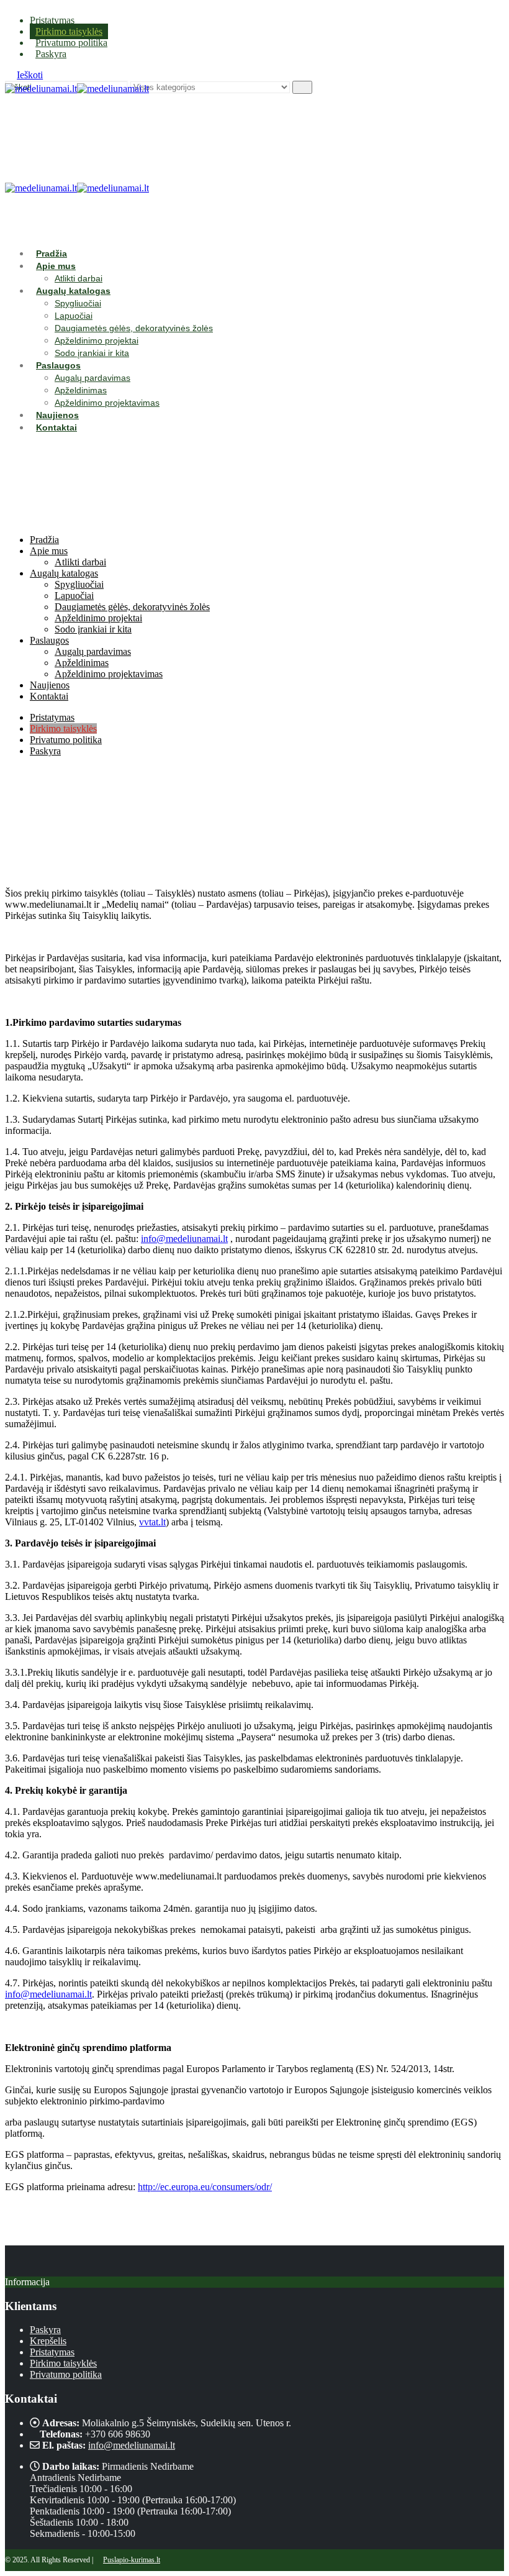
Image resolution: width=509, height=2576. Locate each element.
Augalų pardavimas (92, 378)
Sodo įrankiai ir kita (92, 353)
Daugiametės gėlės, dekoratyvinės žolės (134, 328)
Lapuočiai (74, 316)
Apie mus (56, 266)
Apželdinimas (81, 390)
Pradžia (52, 253)
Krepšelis (48, 2341)
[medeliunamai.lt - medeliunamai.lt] (77, 89)
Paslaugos (58, 365)
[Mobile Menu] (11, 121)
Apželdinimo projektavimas (107, 403)
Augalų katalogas (73, 291)
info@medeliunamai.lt (184, 1239)
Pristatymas (52, 20)
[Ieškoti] (302, 87)
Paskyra (51, 54)
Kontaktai (56, 427)
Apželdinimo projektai (97, 340)
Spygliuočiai (78, 303)
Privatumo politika (71, 43)
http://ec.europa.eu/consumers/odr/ (205, 2187)
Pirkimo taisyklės (69, 31)
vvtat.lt (152, 1522)
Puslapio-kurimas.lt (132, 2560)
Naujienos (57, 415)
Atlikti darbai (79, 278)
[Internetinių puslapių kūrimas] (99, 2560)
